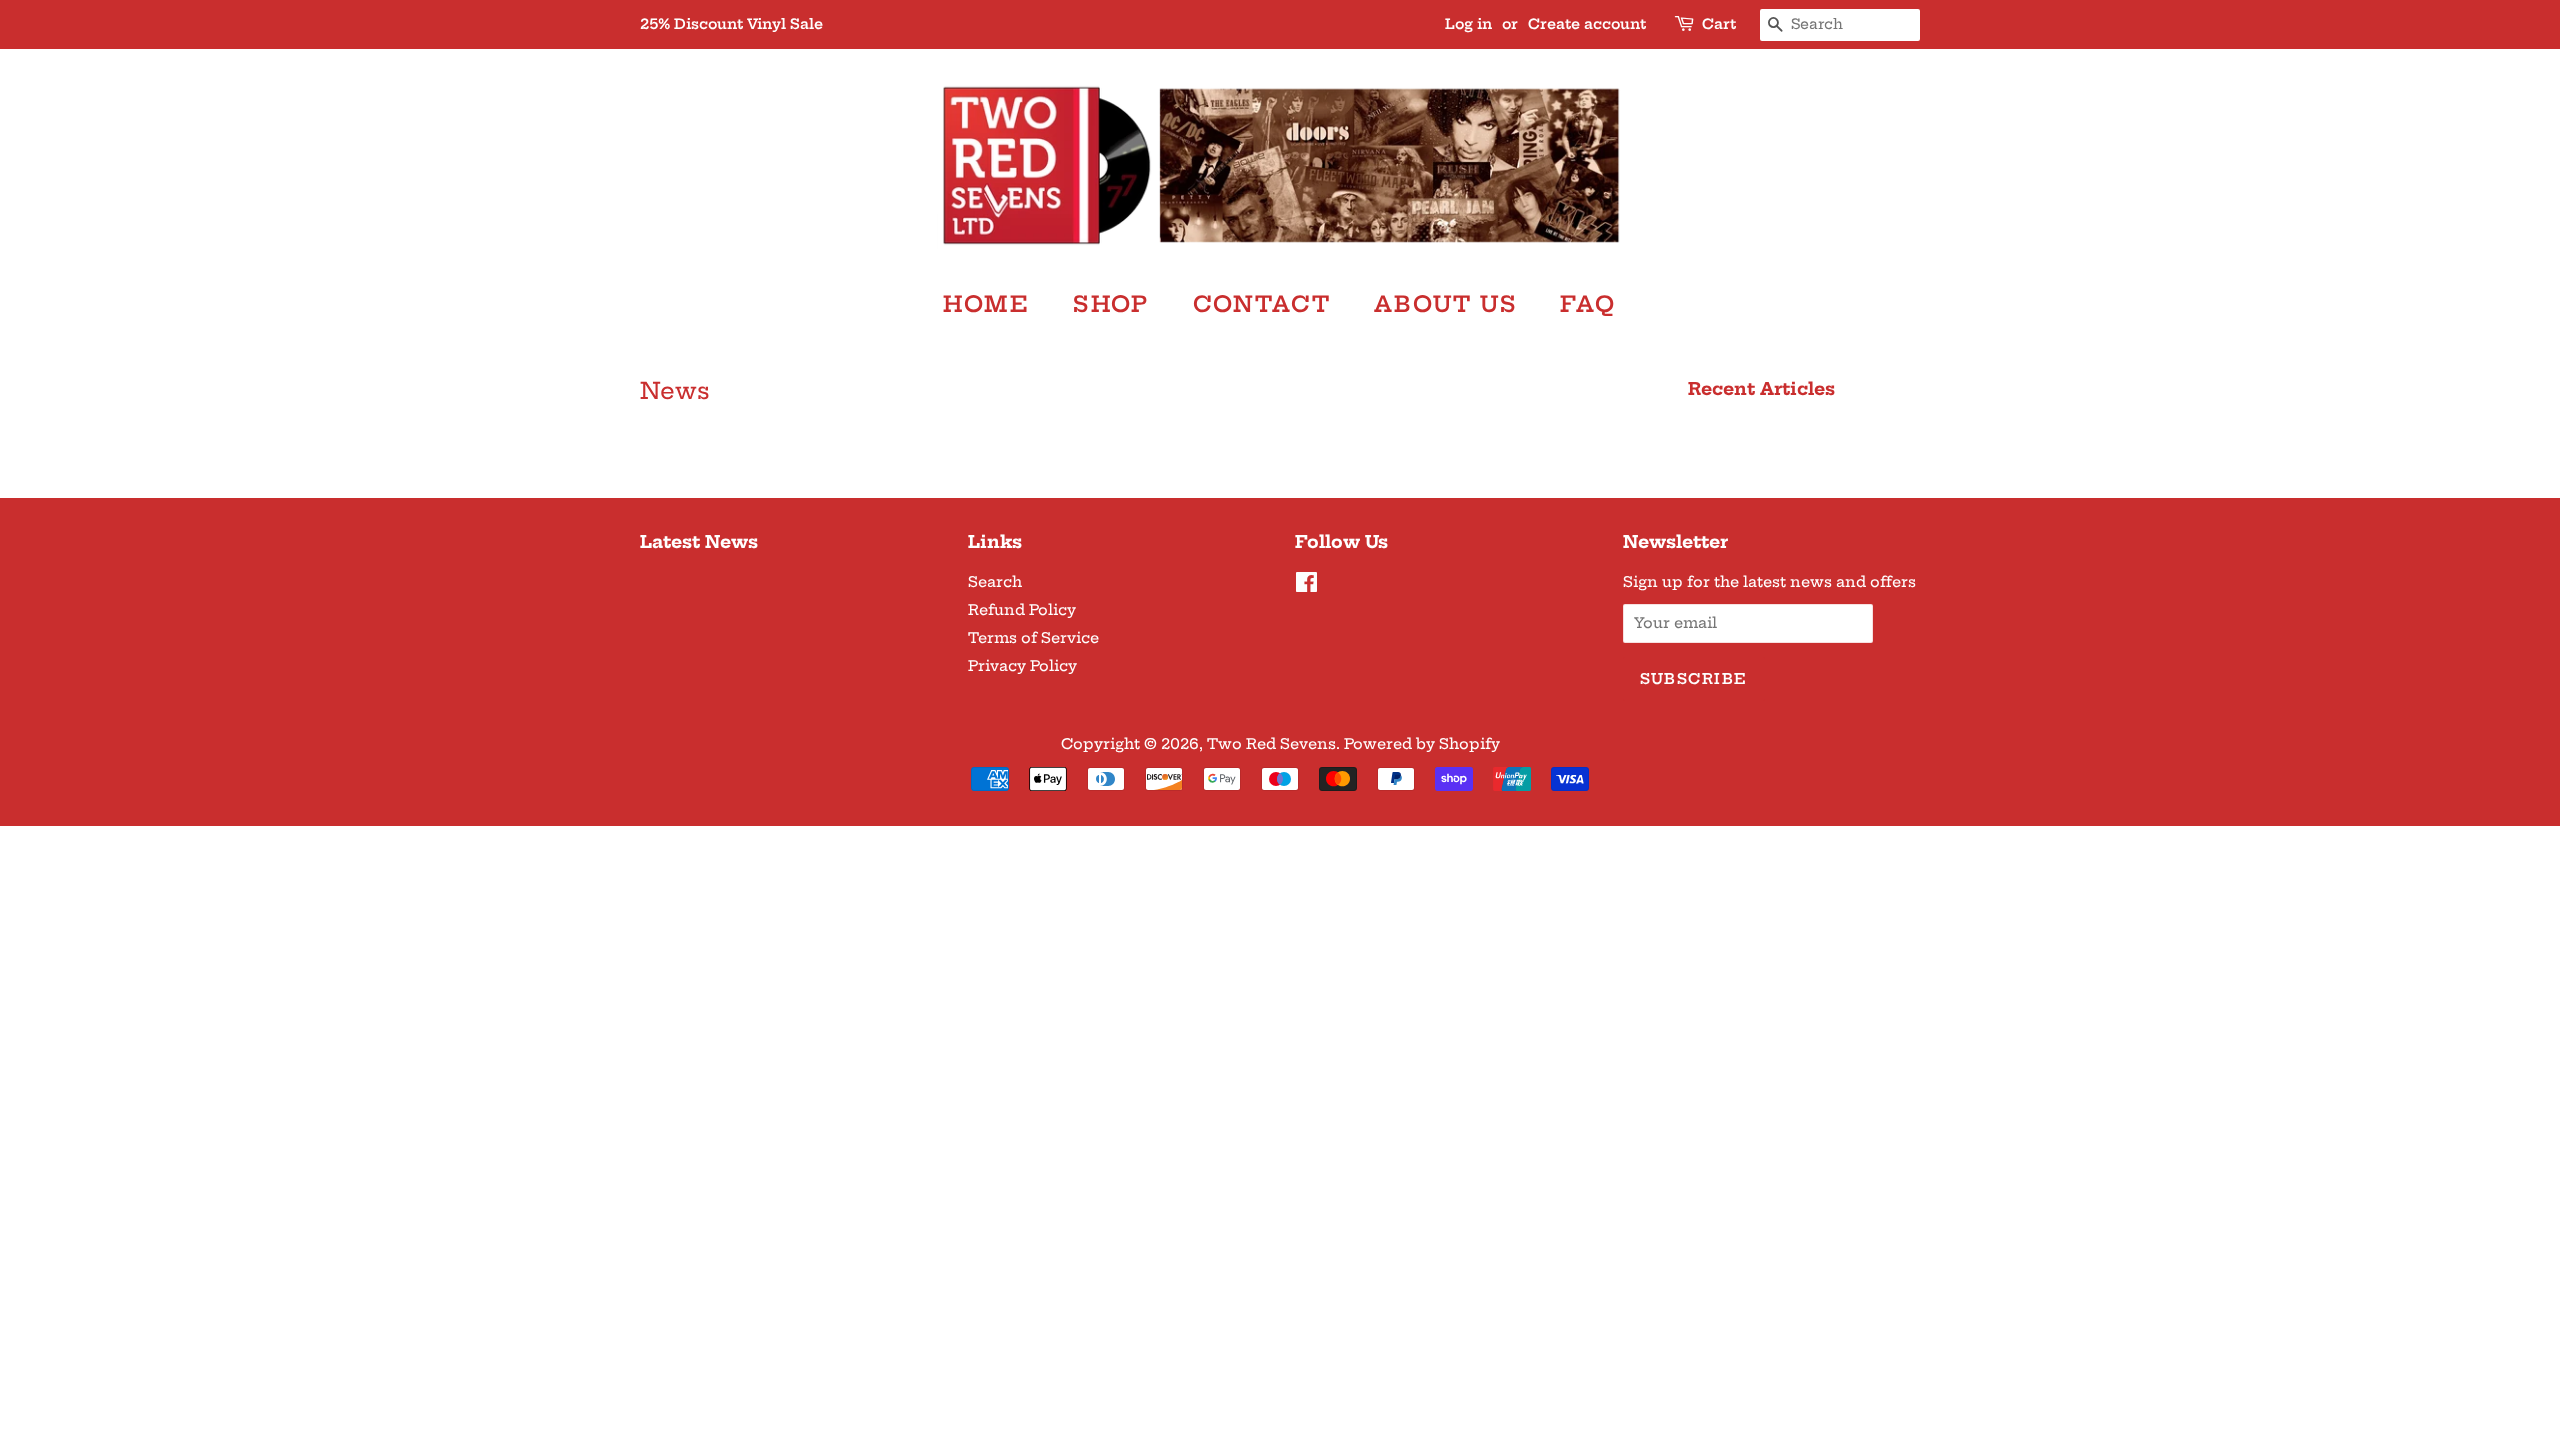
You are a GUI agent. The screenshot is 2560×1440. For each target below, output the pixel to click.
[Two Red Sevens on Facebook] (1306, 586)
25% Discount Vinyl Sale (731, 24)
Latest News (699, 541)
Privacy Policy (1022, 666)
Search (995, 582)
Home (986, 304)
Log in (1468, 24)
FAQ (1588, 304)
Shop (1111, 304)
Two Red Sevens (1271, 744)
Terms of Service (1033, 638)
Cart (1719, 24)
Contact (1262, 304)
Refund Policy (1022, 610)
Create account (1587, 24)
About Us (1445, 304)
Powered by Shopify (1422, 744)
